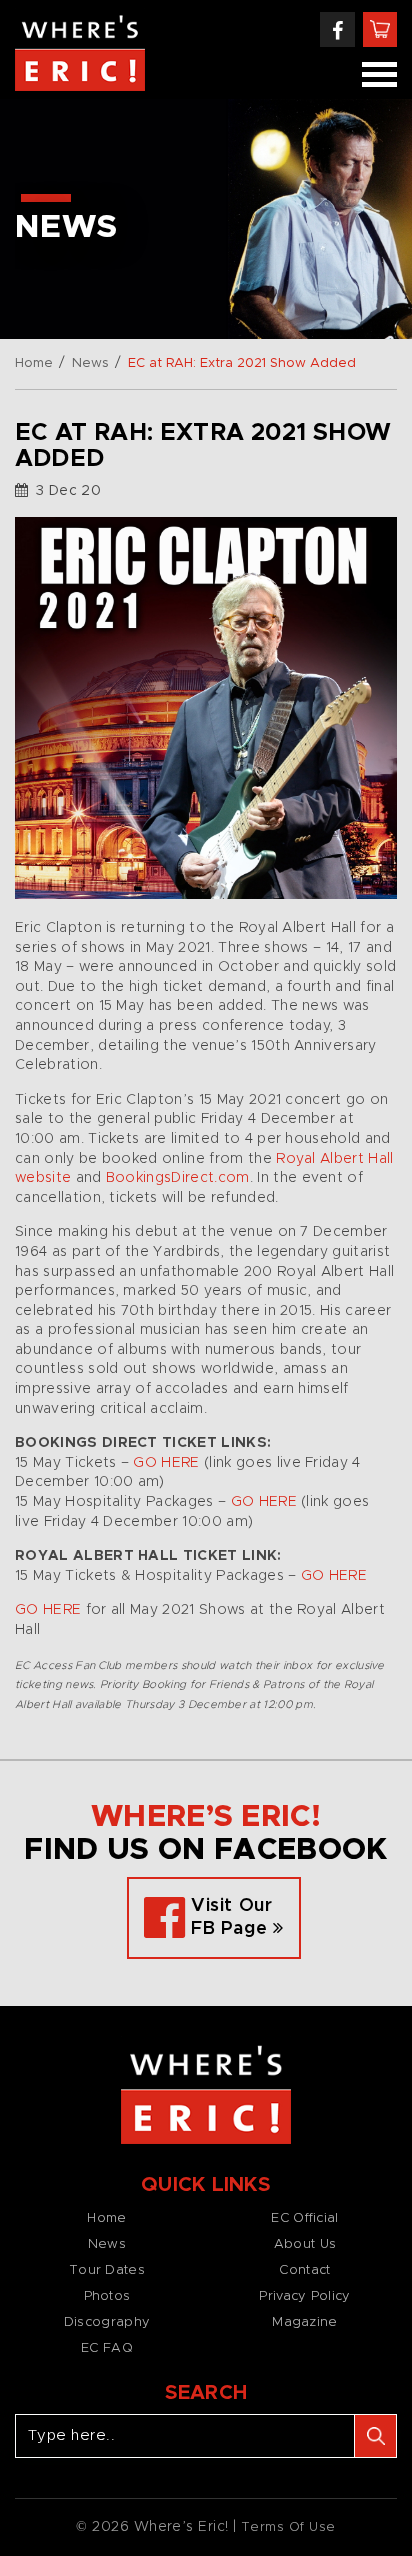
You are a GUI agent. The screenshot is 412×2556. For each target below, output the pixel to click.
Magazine (304, 2322)
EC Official (304, 2218)
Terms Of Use (288, 2527)
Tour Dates (107, 2270)
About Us (305, 2244)
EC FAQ (107, 2348)
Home (34, 363)
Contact (304, 2270)
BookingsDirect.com (178, 1178)
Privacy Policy (304, 2296)
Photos (107, 2296)
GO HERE (166, 1463)
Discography (107, 2322)
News (90, 363)
